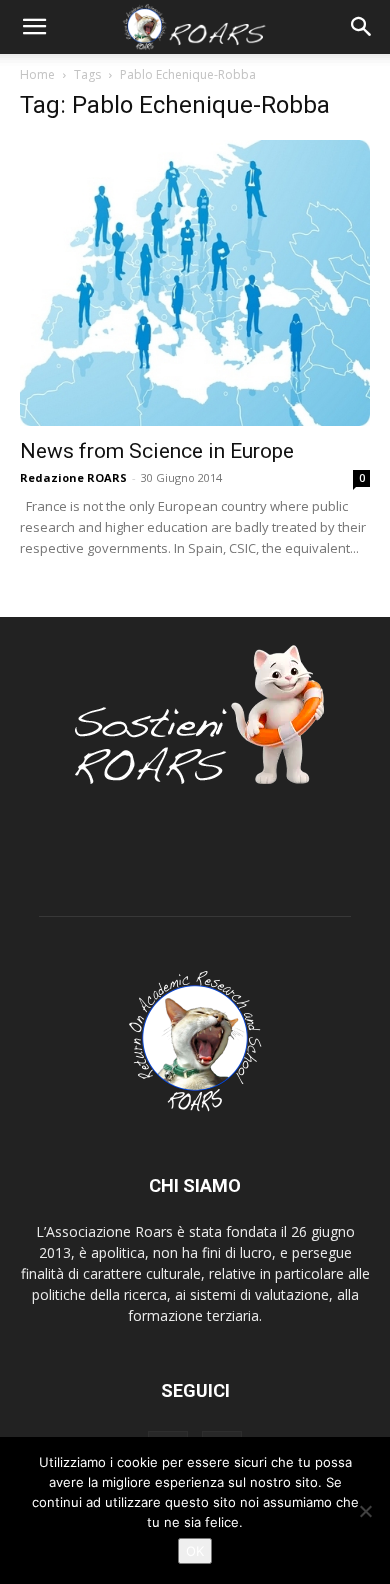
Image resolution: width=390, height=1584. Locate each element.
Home (37, 74)
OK (195, 1551)
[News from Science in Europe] (195, 283)
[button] (34, 27)
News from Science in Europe (157, 451)
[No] (365, 1511)
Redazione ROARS (73, 477)
